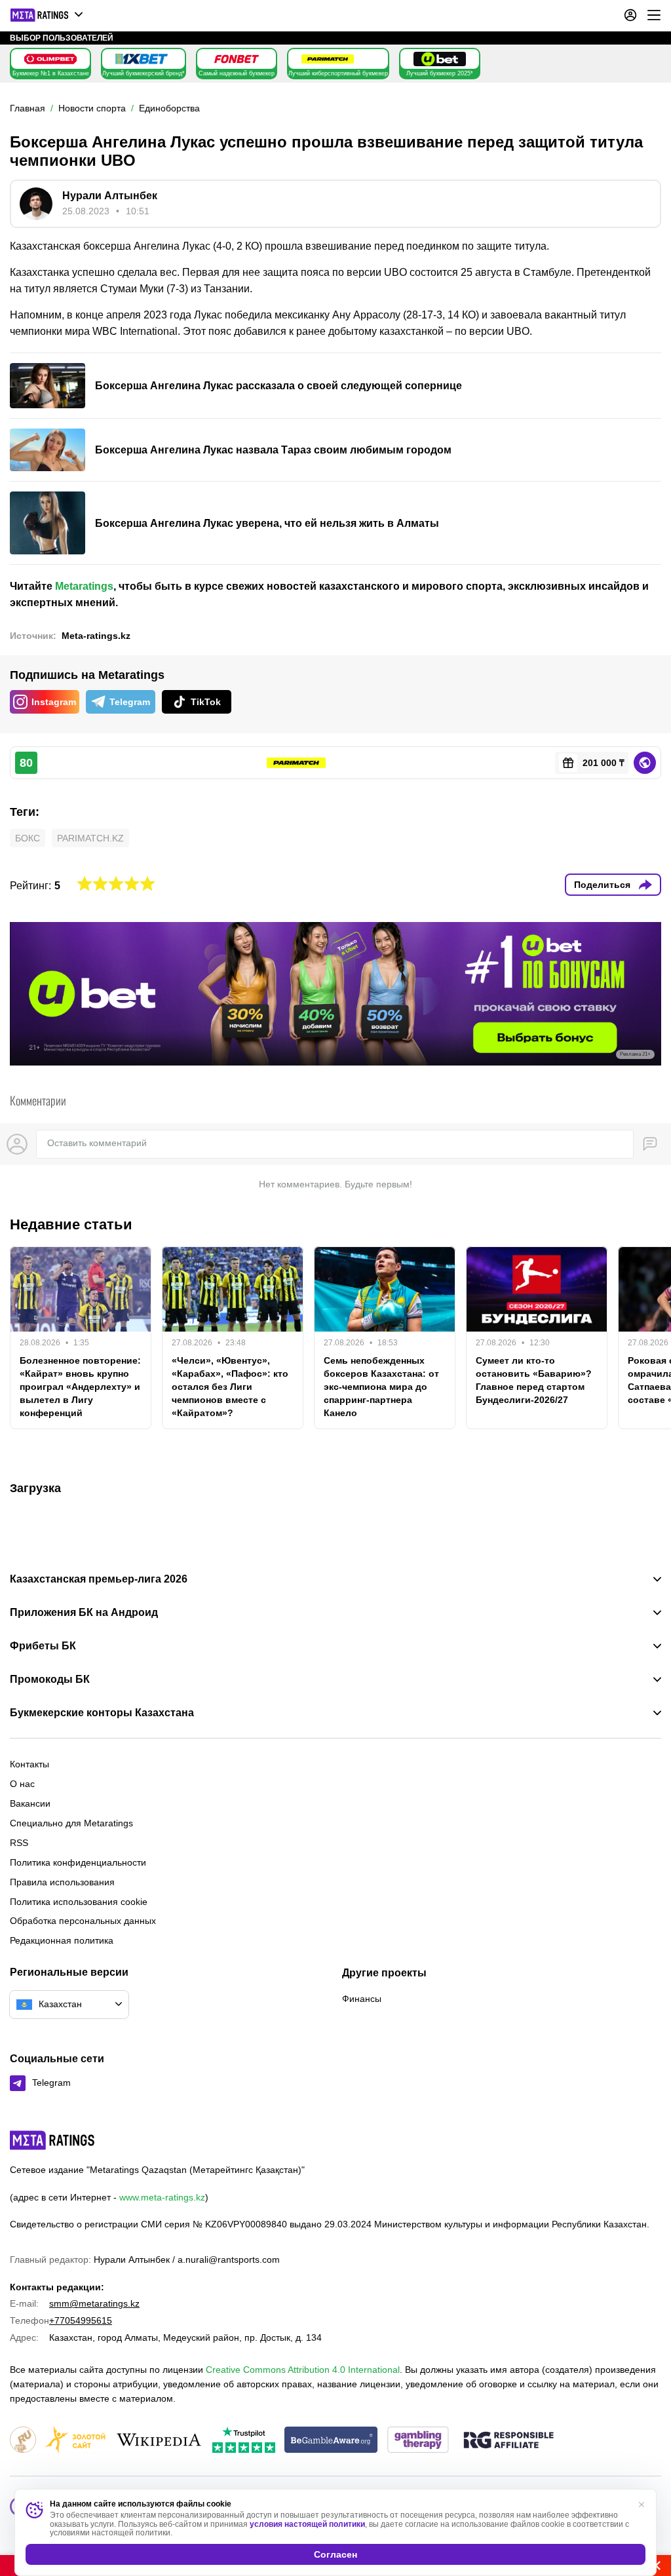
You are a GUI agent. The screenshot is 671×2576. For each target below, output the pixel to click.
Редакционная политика (62, 1940)
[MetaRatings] (52, 2140)
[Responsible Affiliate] (508, 2441)
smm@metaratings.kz (94, 2303)
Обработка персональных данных (83, 1921)
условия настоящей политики (307, 2524)
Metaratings (84, 586)
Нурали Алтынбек (110, 196)
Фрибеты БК (43, 1646)
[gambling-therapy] (418, 2441)
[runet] (23, 2441)
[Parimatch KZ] (328, 59)
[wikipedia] (159, 2441)
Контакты (29, 1764)
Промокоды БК (50, 1680)
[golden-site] (75, 2441)
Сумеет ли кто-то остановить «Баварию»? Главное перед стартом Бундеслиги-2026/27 (534, 1380)
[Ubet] (440, 59)
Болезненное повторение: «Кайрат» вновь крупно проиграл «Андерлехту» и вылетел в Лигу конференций (80, 1387)
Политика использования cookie (79, 1902)
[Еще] (654, 15)
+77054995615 (81, 2320)
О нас (22, 1784)
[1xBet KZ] (142, 59)
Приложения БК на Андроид (84, 1613)
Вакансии (30, 1803)
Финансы (362, 1999)
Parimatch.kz (90, 838)
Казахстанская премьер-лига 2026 (99, 1579)
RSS (19, 1843)
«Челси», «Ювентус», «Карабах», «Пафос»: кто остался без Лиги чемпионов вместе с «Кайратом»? (230, 1387)
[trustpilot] (244, 2441)
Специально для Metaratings (71, 1823)
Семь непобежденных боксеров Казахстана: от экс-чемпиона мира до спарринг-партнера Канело (381, 1387)
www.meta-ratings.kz (162, 2197)
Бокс (28, 838)
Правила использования (62, 1882)
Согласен (335, 2554)
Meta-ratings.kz (96, 636)
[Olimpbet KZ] (50, 59)
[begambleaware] (331, 2441)
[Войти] (630, 15)
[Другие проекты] (47, 15)
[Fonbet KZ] (237, 59)
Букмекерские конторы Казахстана (102, 1713)
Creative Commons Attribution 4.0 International (303, 2370)
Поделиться (602, 885)
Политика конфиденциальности (78, 1862)
